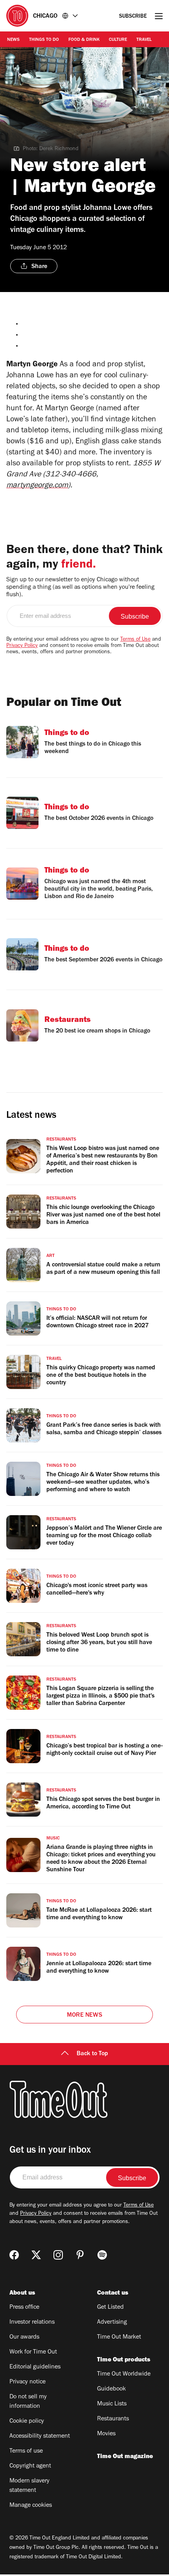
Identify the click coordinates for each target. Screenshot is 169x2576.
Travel (144, 40)
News (13, 40)
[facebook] (14, 2255)
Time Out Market (119, 2337)
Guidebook (111, 2389)
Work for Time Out (33, 2352)
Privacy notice (28, 2382)
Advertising (112, 2322)
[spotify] (102, 2255)
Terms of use (26, 2451)
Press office (24, 2308)
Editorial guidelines (35, 2367)
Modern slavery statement (29, 2486)
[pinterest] (80, 2255)
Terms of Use (135, 640)
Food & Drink (84, 40)
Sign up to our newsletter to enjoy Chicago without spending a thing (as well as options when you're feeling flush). (80, 588)
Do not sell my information (28, 2402)
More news (84, 2016)
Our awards (24, 2337)
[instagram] (58, 2255)
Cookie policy (27, 2422)
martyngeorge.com (37, 486)
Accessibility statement (40, 2436)
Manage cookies (31, 2506)
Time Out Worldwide (124, 2374)
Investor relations (32, 2322)
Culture (118, 40)
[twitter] (36, 2255)
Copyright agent (30, 2466)
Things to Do (44, 40)
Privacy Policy (22, 646)
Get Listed (110, 2308)
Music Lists (112, 2404)
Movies (106, 2434)
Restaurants (113, 2419)
